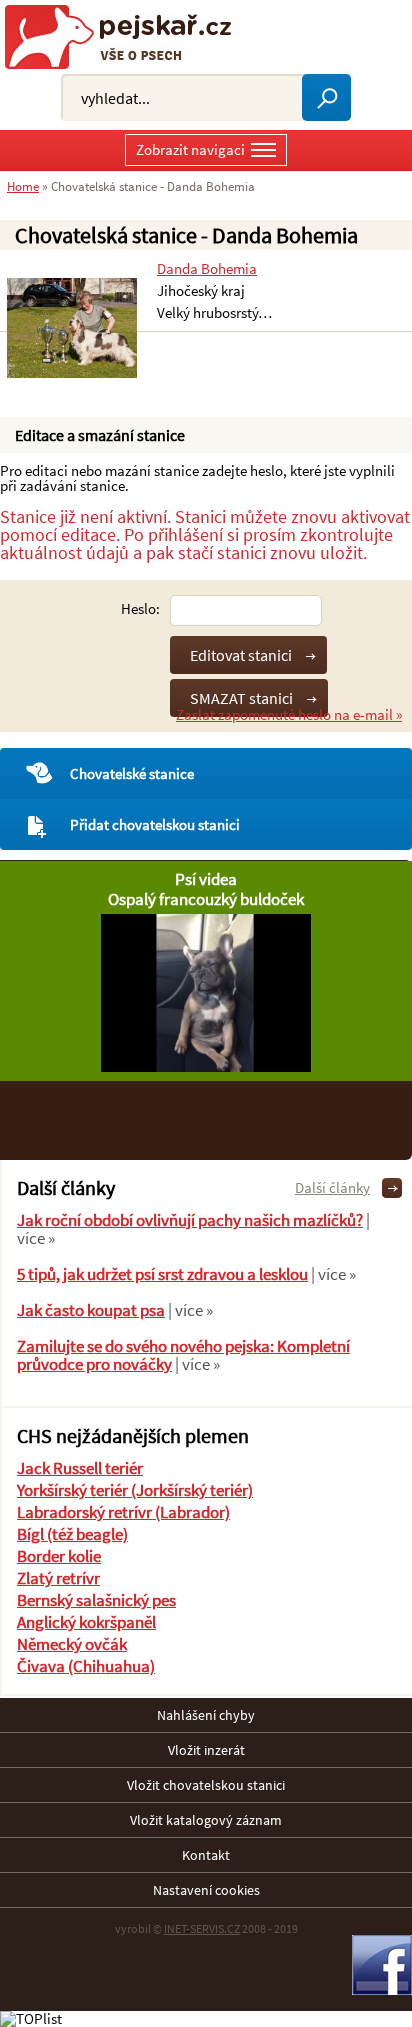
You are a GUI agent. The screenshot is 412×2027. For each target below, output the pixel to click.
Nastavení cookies (206, 1890)
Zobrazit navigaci (190, 149)
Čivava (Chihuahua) (86, 1666)
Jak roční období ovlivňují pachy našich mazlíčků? (190, 1220)
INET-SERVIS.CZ (202, 1928)
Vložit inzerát (206, 1750)
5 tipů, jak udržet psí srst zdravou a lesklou (162, 1274)
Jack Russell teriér (80, 1468)
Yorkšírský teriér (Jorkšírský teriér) (135, 1490)
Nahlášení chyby (206, 1715)
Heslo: (140, 608)
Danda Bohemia (207, 268)
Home (23, 186)
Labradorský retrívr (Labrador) (123, 1512)
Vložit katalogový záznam (206, 1820)
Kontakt (206, 1855)
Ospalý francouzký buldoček (206, 899)
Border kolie (59, 1556)
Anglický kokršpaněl (86, 1622)
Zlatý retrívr (58, 1578)
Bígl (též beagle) (72, 1534)
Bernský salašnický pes (96, 1600)
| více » (332, 1274)
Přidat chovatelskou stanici (155, 824)
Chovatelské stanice (132, 773)
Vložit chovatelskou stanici (206, 1785)
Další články (332, 1187)
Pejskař (125, 37)
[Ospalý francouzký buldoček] (206, 1066)
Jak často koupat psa (91, 1310)
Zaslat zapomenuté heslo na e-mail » (289, 714)
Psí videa (206, 879)
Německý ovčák (72, 1644)
